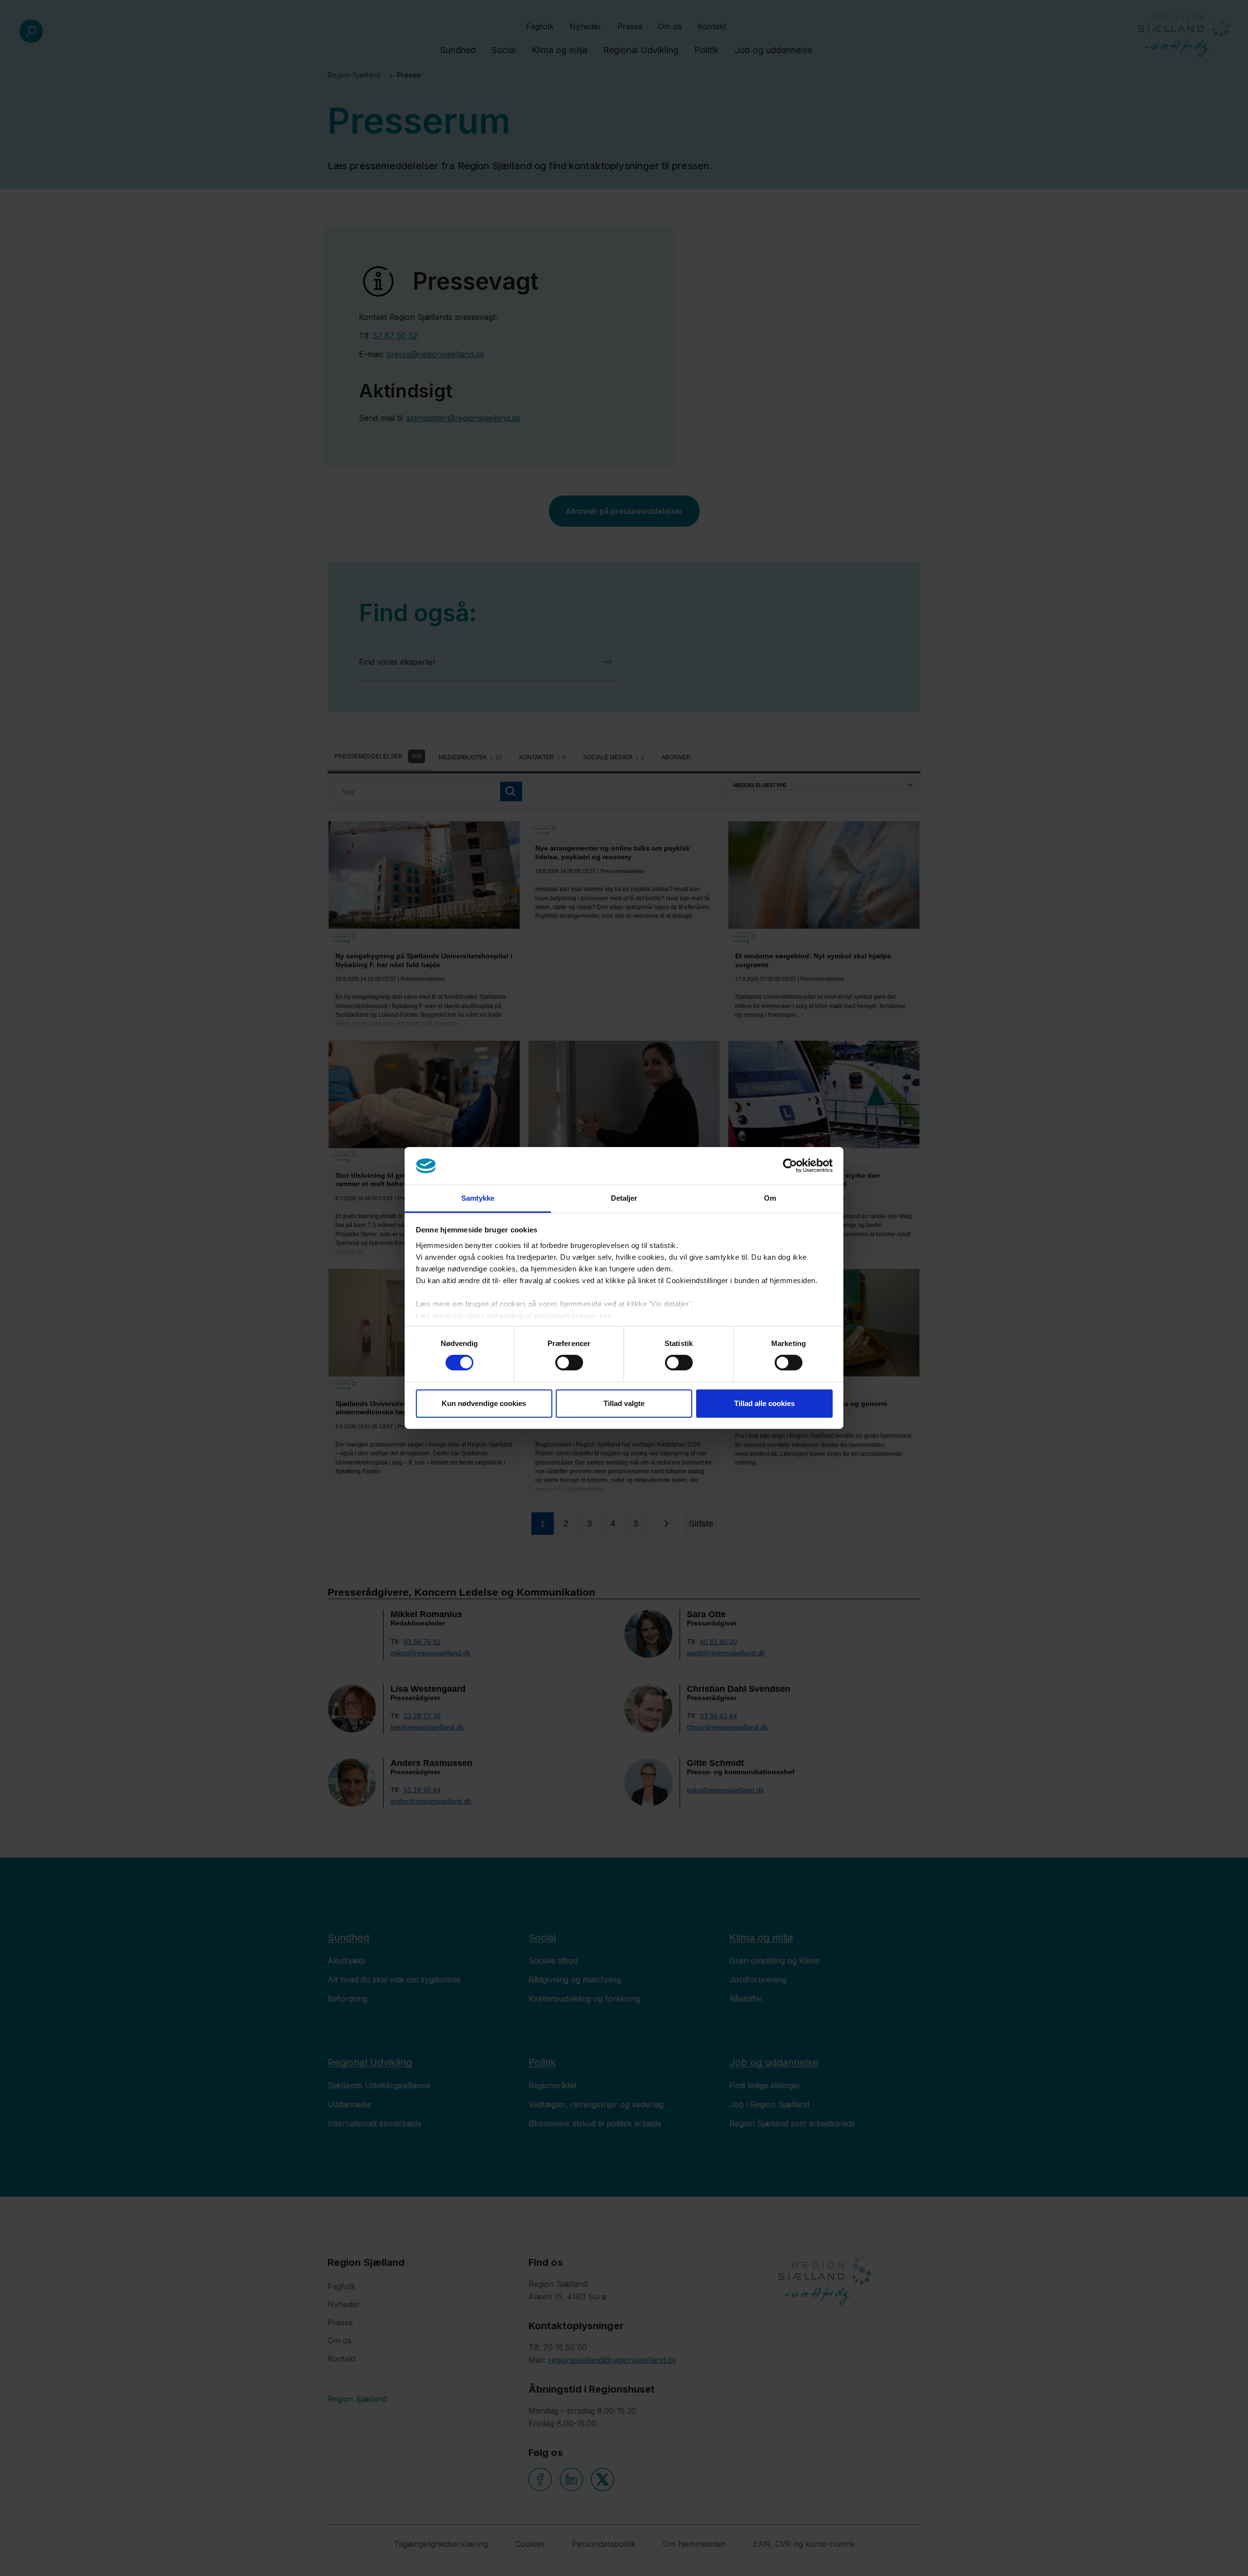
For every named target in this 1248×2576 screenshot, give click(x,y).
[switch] (569, 1363)
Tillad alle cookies (764, 1403)
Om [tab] (770, 1198)
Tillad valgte (624, 1403)
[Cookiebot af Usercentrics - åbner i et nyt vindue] (790, 1166)
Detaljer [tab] (624, 1198)
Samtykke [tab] (478, 1198)
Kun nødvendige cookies (484, 1403)
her (605, 1316)
